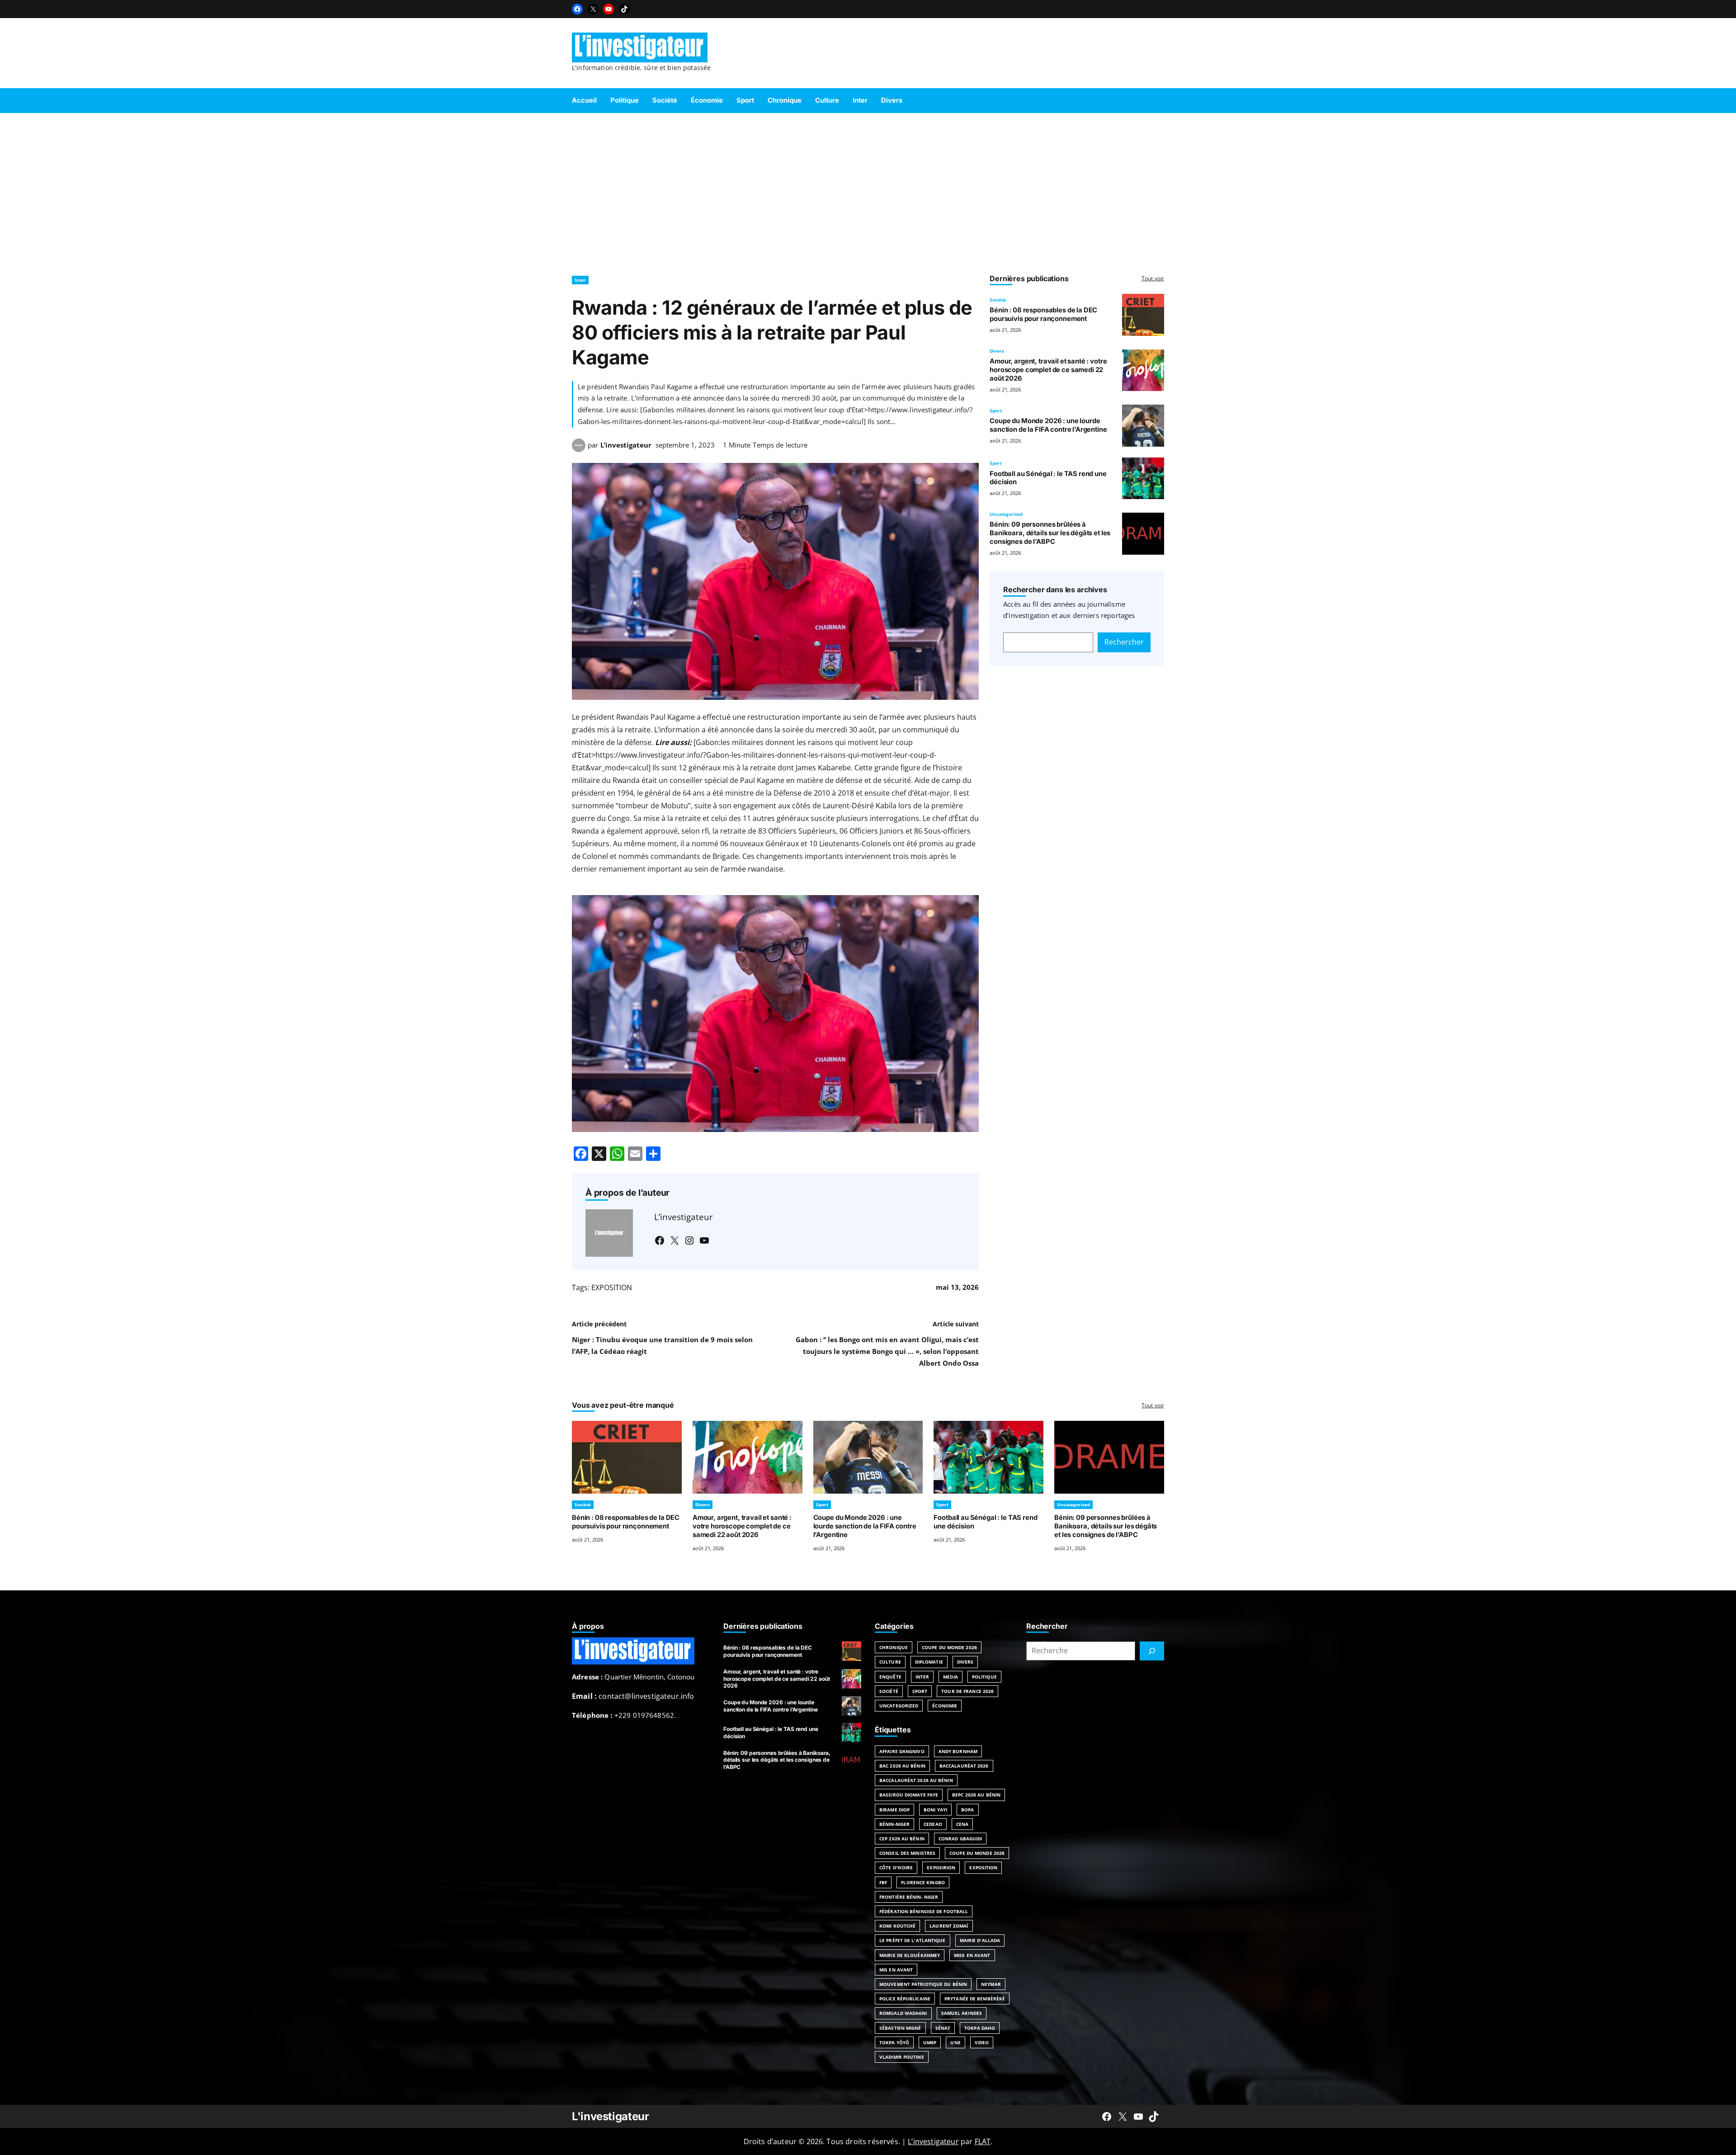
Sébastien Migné (900, 2028)
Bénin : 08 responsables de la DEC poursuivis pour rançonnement (1043, 314)
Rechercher (1124, 642)
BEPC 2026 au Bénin (976, 1795)
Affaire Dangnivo (902, 1751)
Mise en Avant (972, 1955)
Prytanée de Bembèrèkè (975, 1999)
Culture (890, 1662)
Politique (984, 1677)
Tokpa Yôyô (894, 2042)
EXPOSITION (612, 1287)
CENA (962, 1824)
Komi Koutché (897, 1926)
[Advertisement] (868, 190)
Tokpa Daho (980, 2028)
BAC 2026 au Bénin (902, 1766)
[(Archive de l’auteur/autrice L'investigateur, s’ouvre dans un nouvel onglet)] (579, 449)
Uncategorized (1006, 514)
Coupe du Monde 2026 (949, 1647)
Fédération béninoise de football (924, 1911)
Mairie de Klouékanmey (910, 1955)
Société (998, 300)
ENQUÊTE (890, 1677)
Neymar (991, 1984)
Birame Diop (894, 1810)
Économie (945, 1706)
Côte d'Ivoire (896, 1867)
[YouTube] (609, 9)
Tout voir (1153, 278)
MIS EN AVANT (896, 1970)
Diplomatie (929, 1662)
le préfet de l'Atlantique (913, 1940)
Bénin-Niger (894, 1824)
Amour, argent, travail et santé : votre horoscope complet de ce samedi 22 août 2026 (1048, 370)
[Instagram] (689, 1240)
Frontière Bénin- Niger (909, 1897)
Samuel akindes (962, 2013)
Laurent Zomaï (949, 1926)
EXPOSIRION (941, 1867)
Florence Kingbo (923, 1882)
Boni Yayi (935, 1810)
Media (951, 1677)
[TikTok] (624, 9)
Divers (997, 351)
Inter (580, 280)
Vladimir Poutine (902, 2057)
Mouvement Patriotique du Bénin (923, 1984)
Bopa (967, 1810)
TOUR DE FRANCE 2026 (967, 1691)
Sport (996, 410)
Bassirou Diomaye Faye (909, 1795)
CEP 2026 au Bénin (902, 1839)
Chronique (894, 1647)
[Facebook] (577, 9)
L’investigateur (626, 445)
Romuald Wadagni (903, 2013)
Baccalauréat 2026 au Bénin (916, 1780)
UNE (955, 2042)
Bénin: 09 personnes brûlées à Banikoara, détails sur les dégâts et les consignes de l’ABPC (1050, 533)
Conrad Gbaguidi (960, 1839)
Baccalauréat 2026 (964, 1766)
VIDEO (982, 2042)
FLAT (983, 2141)
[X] (593, 9)
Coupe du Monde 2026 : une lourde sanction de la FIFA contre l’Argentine (1048, 425)
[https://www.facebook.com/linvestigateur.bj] (1107, 2117)
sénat (943, 2028)
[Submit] (1152, 1651)
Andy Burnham (958, 1751)
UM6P (930, 2042)
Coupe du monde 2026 (977, 1853)
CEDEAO (933, 1824)
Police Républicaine (905, 1999)
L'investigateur (611, 2116)
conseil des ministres (907, 1853)
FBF (883, 1882)
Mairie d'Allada (980, 1940)
